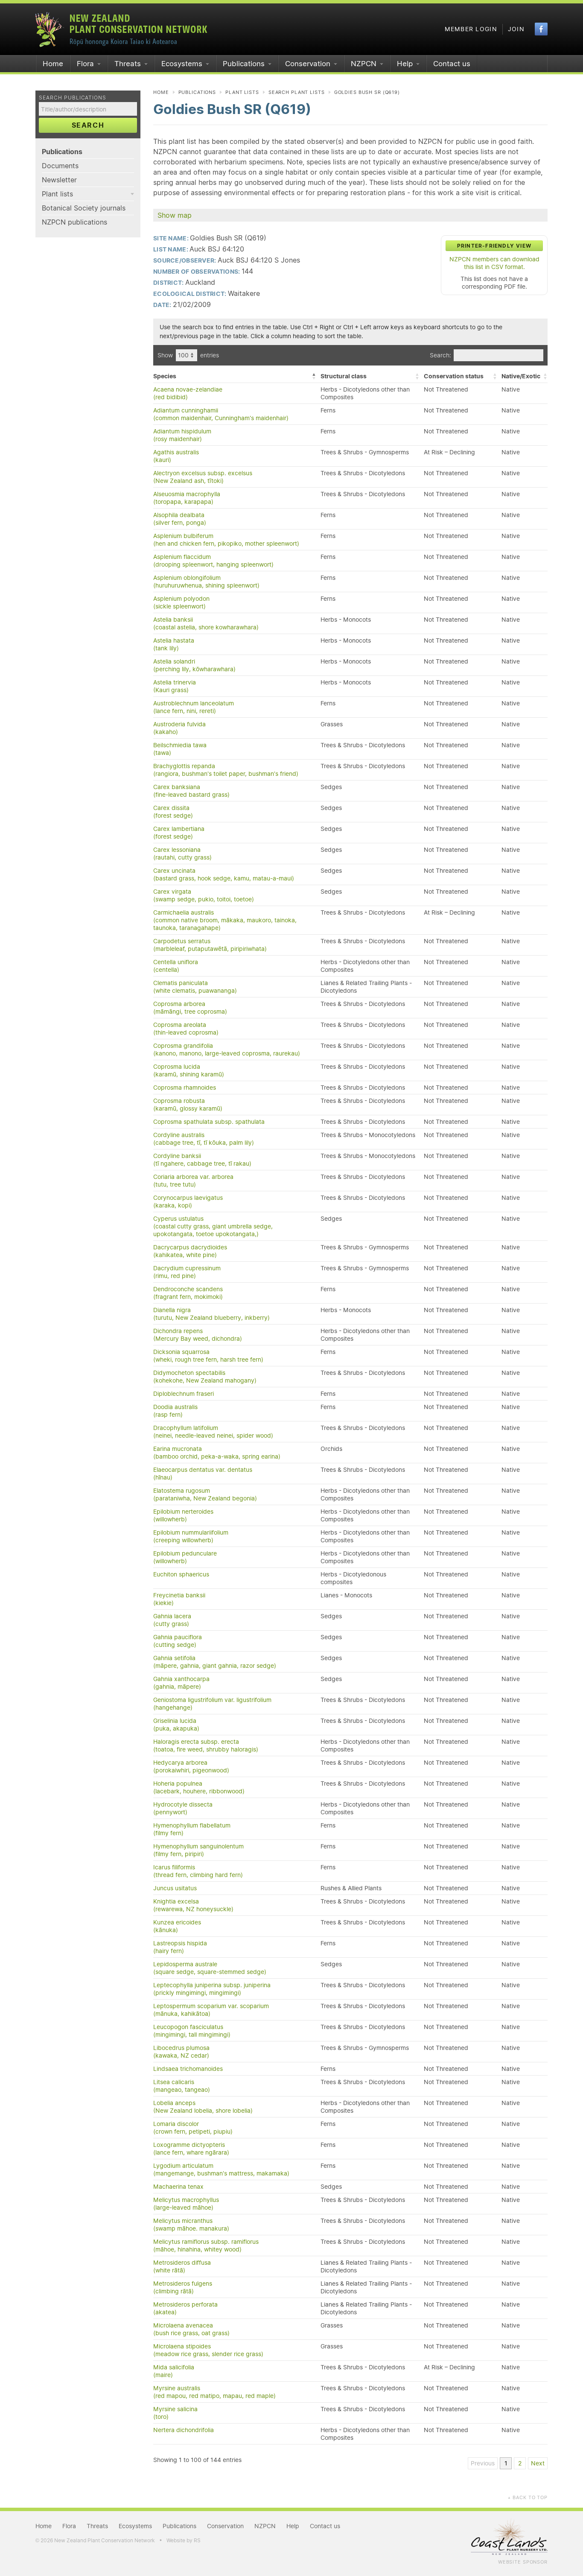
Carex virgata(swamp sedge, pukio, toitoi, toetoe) (204, 895)
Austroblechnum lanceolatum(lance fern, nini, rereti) (194, 707)
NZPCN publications (74, 222)
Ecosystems (182, 64)
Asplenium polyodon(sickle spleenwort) (181, 602)
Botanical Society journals (84, 208)
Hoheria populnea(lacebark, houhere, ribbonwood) (199, 1787)
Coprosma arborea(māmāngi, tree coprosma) (190, 1008)
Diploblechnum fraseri (184, 1394)
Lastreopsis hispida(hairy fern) (180, 1947)
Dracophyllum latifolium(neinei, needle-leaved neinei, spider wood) (213, 1432)
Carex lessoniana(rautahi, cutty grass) (182, 854)
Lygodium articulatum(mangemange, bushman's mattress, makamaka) (221, 2170)
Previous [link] (483, 2463)
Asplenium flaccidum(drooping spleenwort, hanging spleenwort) (213, 561)
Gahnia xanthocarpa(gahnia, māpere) (181, 1683)
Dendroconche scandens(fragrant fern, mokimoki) (188, 1293)
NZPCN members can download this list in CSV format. (494, 263)
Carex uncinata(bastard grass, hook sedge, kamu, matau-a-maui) (224, 874)
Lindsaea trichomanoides (188, 2069)
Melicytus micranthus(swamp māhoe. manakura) (191, 2225)
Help (405, 64)
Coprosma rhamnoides (185, 1088)
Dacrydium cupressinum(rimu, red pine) (187, 1272)
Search (88, 125)
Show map (175, 215)
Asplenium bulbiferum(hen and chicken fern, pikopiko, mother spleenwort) (226, 540)
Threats (128, 64)
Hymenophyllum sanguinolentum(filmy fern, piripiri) (198, 1850)
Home (53, 64)
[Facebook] (541, 29)
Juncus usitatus (175, 1888)
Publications (244, 64)
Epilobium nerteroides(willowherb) (183, 1515)
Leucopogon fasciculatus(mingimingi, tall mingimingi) (192, 2031)
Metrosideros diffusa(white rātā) (182, 2266)
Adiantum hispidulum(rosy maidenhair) (182, 435)
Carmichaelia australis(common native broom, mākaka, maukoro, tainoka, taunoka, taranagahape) (225, 920)
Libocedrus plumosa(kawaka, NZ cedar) (181, 2052)
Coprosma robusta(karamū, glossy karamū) (188, 1105)
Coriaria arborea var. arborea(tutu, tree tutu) (193, 1181)
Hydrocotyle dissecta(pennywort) (183, 1808)
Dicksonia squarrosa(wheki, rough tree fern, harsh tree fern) (208, 1356)
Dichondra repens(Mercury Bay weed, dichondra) (198, 1335)
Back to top (528, 2497)
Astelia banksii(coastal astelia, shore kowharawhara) (206, 623)
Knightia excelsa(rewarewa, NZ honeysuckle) (193, 1905)
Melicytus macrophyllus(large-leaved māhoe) (186, 2204)
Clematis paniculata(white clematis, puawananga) (195, 987)
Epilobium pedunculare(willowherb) (185, 1557)
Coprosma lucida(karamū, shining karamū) (189, 1070)
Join (516, 29)
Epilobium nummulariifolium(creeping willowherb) (191, 1536)
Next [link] (538, 2463)
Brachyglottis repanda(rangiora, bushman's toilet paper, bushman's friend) (226, 770)
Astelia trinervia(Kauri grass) (175, 686)
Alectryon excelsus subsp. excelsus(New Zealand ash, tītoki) (203, 477)
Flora (85, 64)
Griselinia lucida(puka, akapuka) (176, 1725)
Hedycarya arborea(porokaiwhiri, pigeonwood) (191, 1766)
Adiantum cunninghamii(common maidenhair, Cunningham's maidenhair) (221, 414)
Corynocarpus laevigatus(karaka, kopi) (188, 1202)
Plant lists (57, 194)
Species (165, 376)
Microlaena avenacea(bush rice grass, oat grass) (191, 2329)
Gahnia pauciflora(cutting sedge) (178, 1641)
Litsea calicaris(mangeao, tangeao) (182, 2086)
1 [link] (506, 2463)
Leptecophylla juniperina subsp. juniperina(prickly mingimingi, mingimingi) (212, 1989)
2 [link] (520, 2463)
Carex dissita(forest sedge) (173, 812)
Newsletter (59, 180)
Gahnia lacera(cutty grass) (172, 1620)
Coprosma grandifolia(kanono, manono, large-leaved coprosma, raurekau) (227, 1050)
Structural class (344, 376)
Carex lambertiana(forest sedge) (179, 833)
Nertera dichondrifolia (184, 2430)
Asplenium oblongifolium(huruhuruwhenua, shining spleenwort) (206, 582)
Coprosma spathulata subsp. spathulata (209, 1122)
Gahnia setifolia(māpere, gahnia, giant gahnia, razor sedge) (215, 1662)
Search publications (73, 98)
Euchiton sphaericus (181, 1574)
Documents (60, 166)
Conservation (308, 64)
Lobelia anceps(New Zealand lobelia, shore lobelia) (203, 2107)
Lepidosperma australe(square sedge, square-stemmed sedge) (210, 1968)
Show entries (188, 355)
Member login (471, 29)
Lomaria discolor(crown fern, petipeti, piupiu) (193, 2128)
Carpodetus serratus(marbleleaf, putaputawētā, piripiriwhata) (210, 945)
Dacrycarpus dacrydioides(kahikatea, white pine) (190, 1251)
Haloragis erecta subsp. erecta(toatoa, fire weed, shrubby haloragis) (206, 1746)
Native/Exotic (521, 376)
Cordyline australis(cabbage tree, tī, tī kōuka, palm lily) (204, 1139)
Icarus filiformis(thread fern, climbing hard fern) (198, 1871)
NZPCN (364, 64)
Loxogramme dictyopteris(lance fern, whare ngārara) (191, 2149)
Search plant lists (297, 92)
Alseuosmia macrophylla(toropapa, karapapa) (187, 498)
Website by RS (184, 2540)
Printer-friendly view (494, 246)
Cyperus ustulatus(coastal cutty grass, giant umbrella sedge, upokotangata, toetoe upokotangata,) (213, 1226)
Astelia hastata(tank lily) (174, 644)
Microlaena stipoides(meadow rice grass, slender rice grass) (208, 2350)
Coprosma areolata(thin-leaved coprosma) (186, 1029)
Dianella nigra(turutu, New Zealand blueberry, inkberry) (211, 1314)
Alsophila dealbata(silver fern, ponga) (180, 519)
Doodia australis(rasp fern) (175, 1411)
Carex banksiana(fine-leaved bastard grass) (191, 791)
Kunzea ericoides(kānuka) (177, 1926)
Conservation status (454, 376)
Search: (440, 355)
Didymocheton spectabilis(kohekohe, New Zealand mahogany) (205, 1377)
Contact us (452, 64)
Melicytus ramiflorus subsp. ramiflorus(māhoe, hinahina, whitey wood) (206, 2246)
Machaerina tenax (178, 2187)
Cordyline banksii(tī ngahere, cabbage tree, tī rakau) (202, 1160)
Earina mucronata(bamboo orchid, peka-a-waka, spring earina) (217, 1453)
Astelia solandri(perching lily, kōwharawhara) (194, 665)
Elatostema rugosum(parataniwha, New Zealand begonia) (205, 1494)
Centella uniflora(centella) (176, 966)
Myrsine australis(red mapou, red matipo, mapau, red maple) (214, 2392)
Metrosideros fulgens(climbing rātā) (183, 2287)
